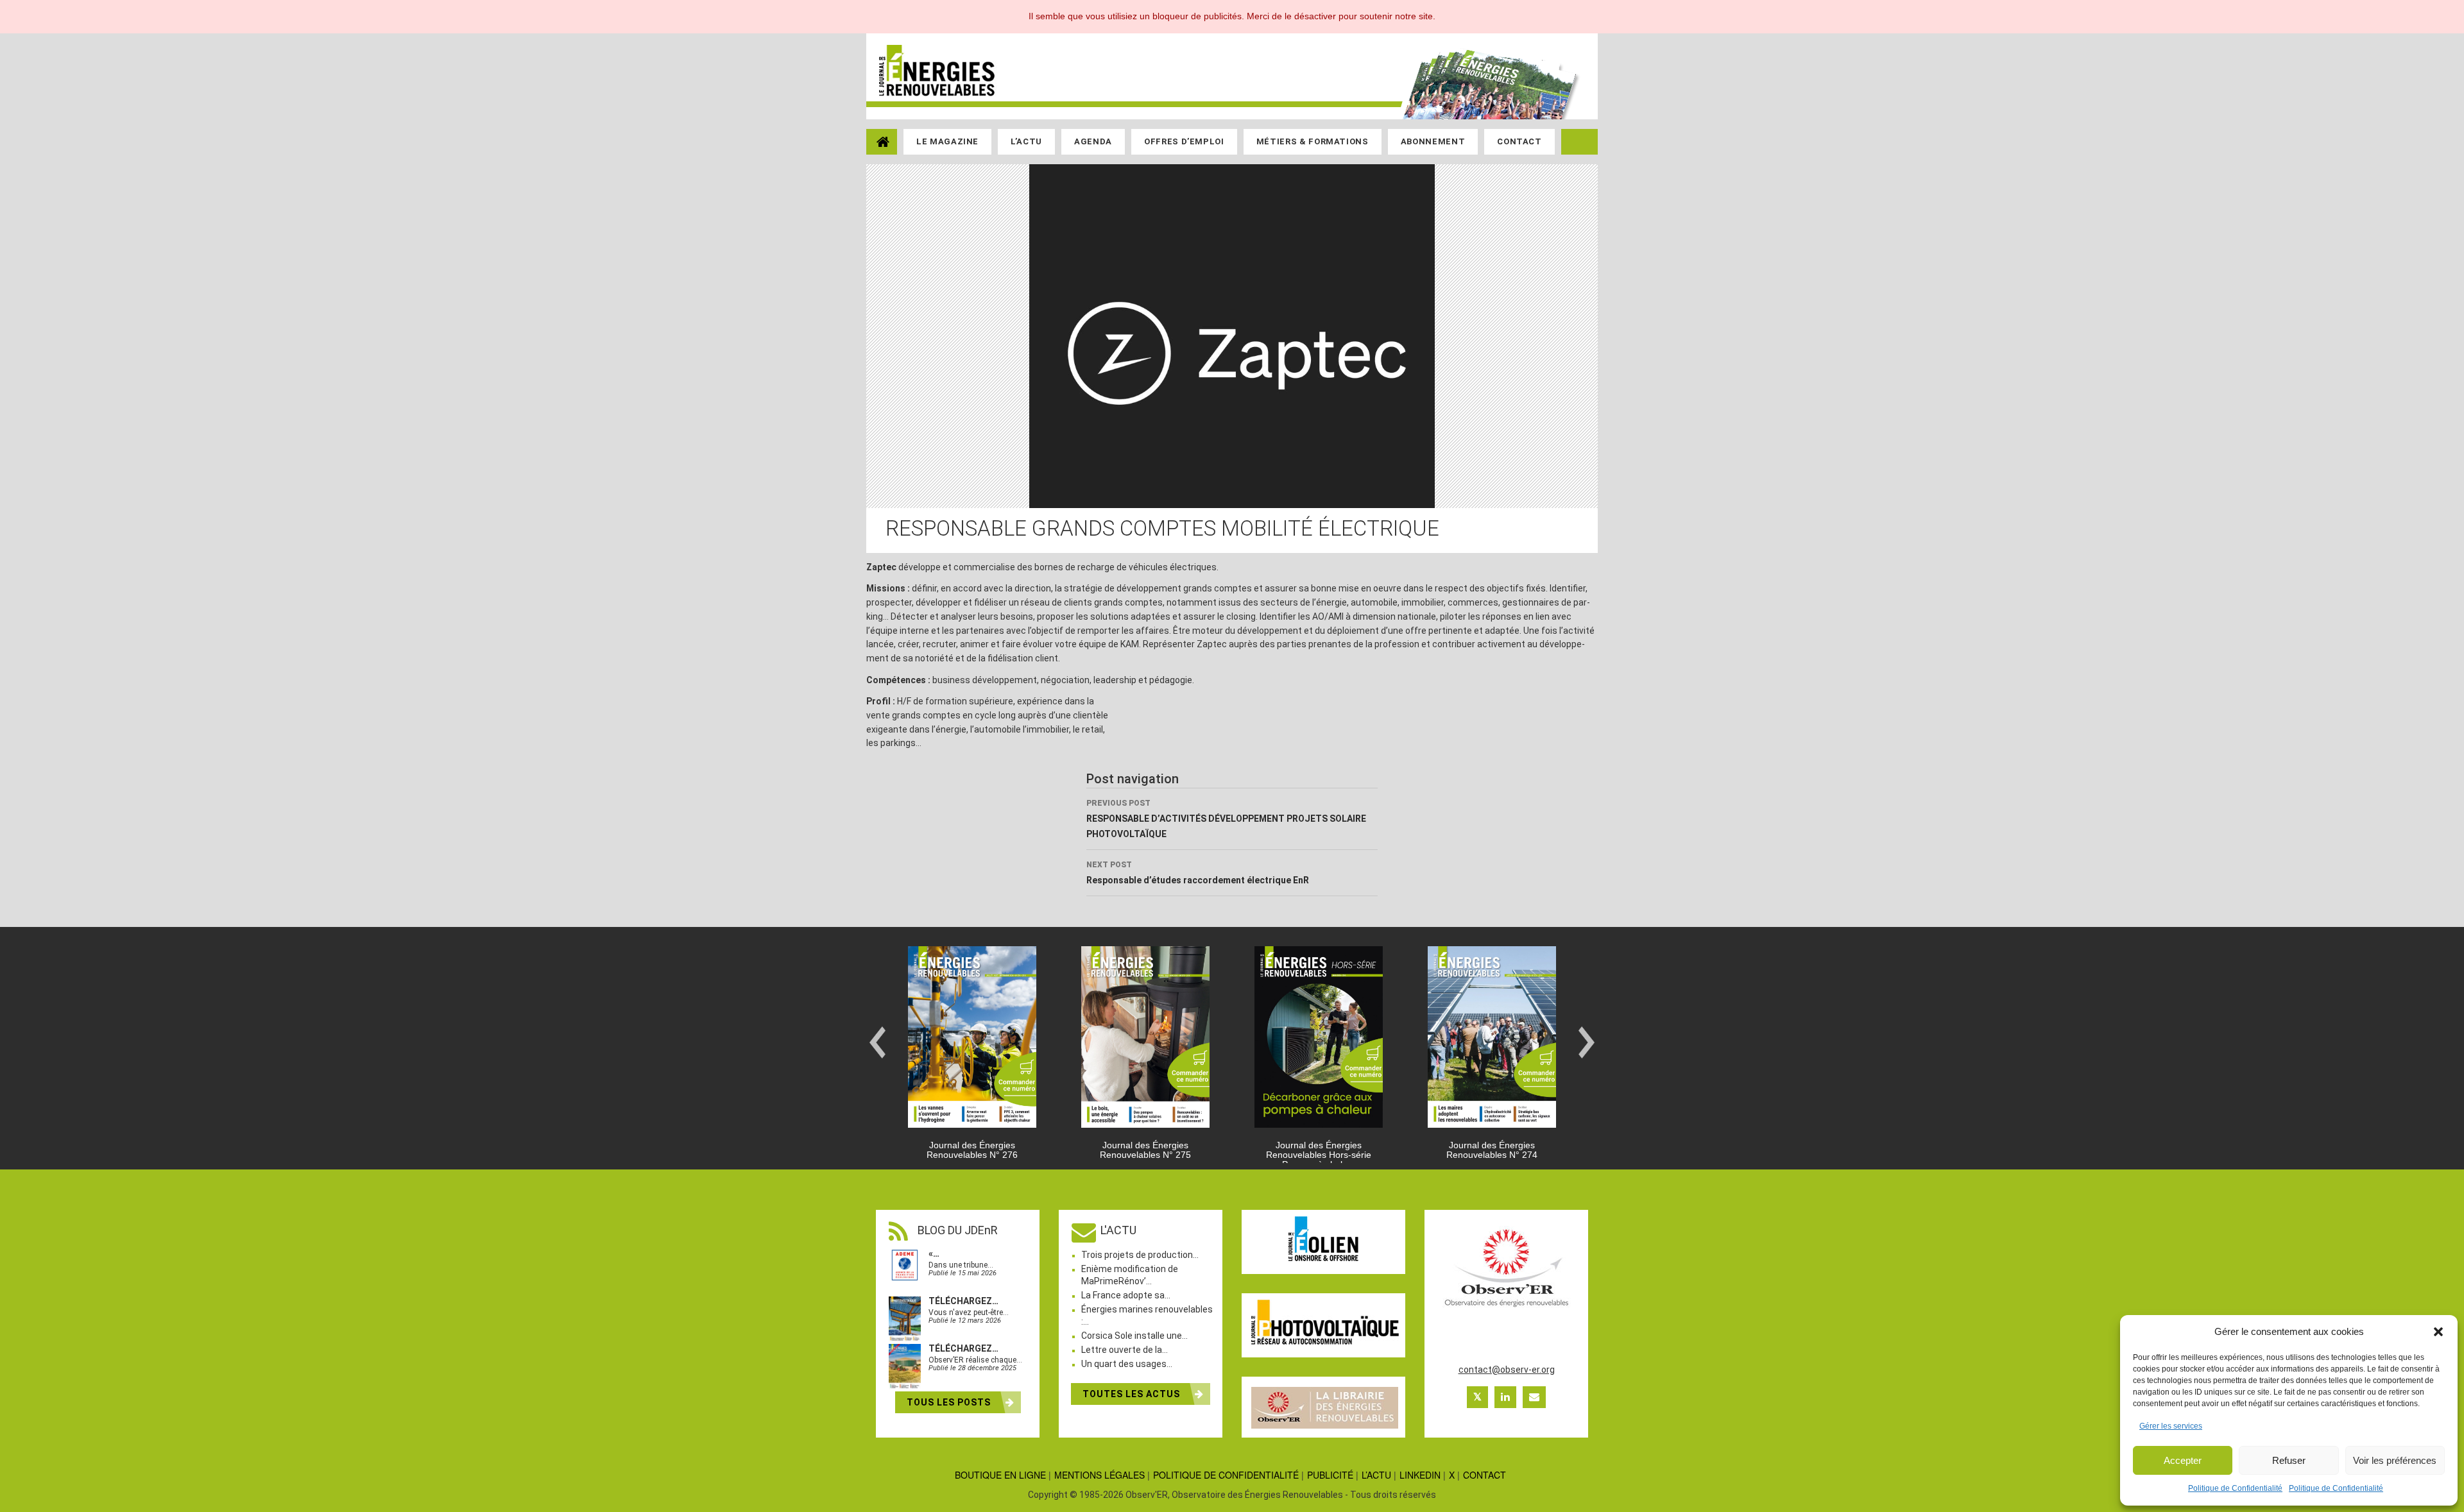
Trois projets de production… (1140, 1255)
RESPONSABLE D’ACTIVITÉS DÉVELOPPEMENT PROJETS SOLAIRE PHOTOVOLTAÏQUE (1226, 819)
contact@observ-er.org (1507, 1370)
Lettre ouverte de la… (1125, 1350)
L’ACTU (1376, 1475)
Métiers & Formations (1313, 141)
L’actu (1026, 141)
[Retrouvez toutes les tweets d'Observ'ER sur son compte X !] (1477, 1397)
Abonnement (1433, 141)
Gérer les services (2171, 1426)
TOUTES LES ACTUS (1133, 1394)
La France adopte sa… (1126, 1295)
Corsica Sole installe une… (1134, 1336)
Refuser (2289, 1460)
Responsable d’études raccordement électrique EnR (1198, 873)
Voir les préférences (2395, 1460)
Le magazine (947, 141)
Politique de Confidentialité (2235, 1488)
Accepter (2183, 1460)
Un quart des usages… (1127, 1364)
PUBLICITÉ (1330, 1475)
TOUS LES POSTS (950, 1402)
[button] (2438, 1332)
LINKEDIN (1420, 1475)
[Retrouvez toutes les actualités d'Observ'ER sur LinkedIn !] (1505, 1397)
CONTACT (1484, 1475)
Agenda (1093, 141)
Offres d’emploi (1184, 141)
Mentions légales (1099, 1475)
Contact (1519, 141)
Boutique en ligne (1000, 1475)
